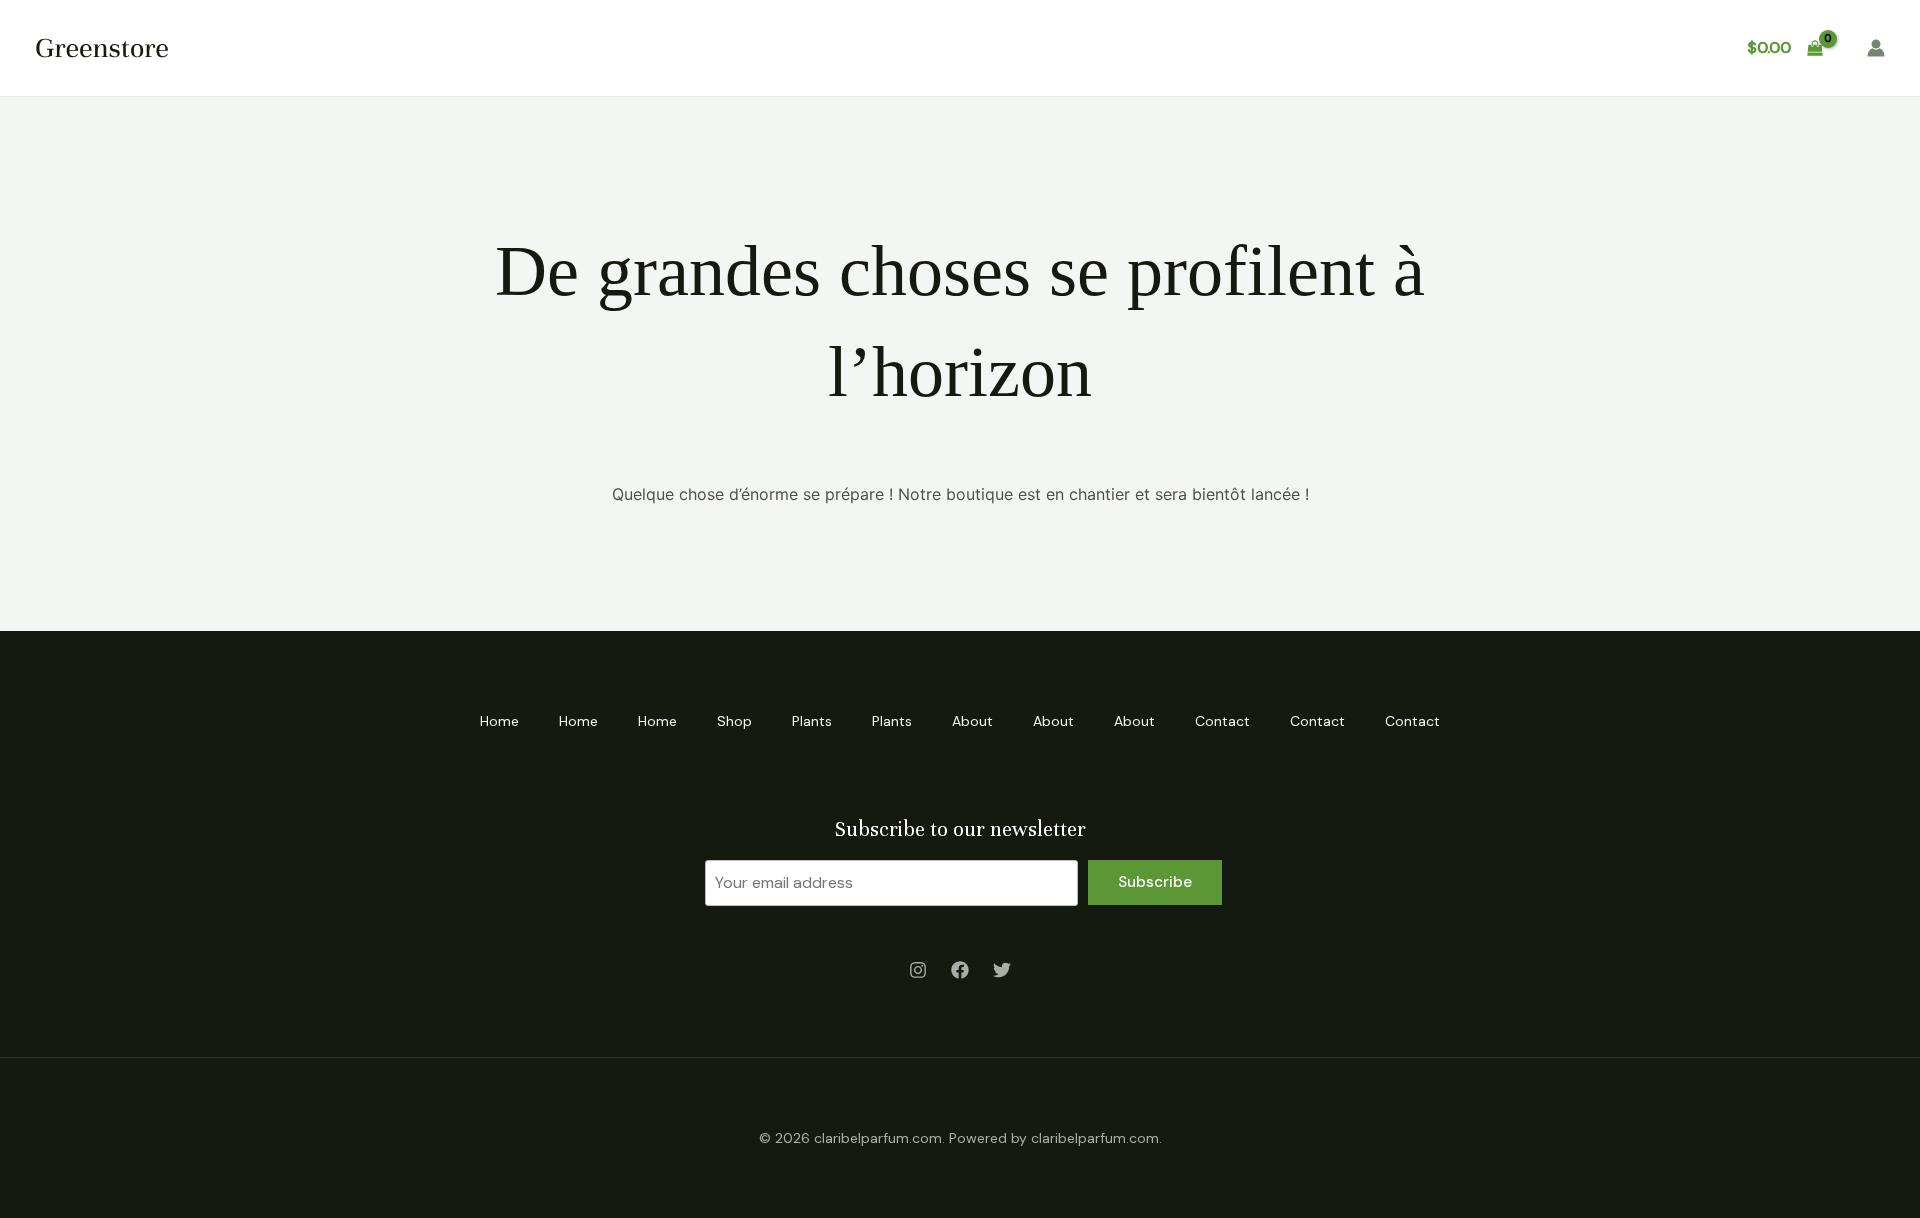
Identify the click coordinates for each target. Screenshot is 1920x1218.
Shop (942, 47)
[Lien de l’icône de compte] (1876, 48)
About (1194, 47)
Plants (1023, 47)
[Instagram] (918, 970)
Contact (1463, 47)
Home (698, 47)
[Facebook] (960, 970)
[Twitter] (1002, 970)
